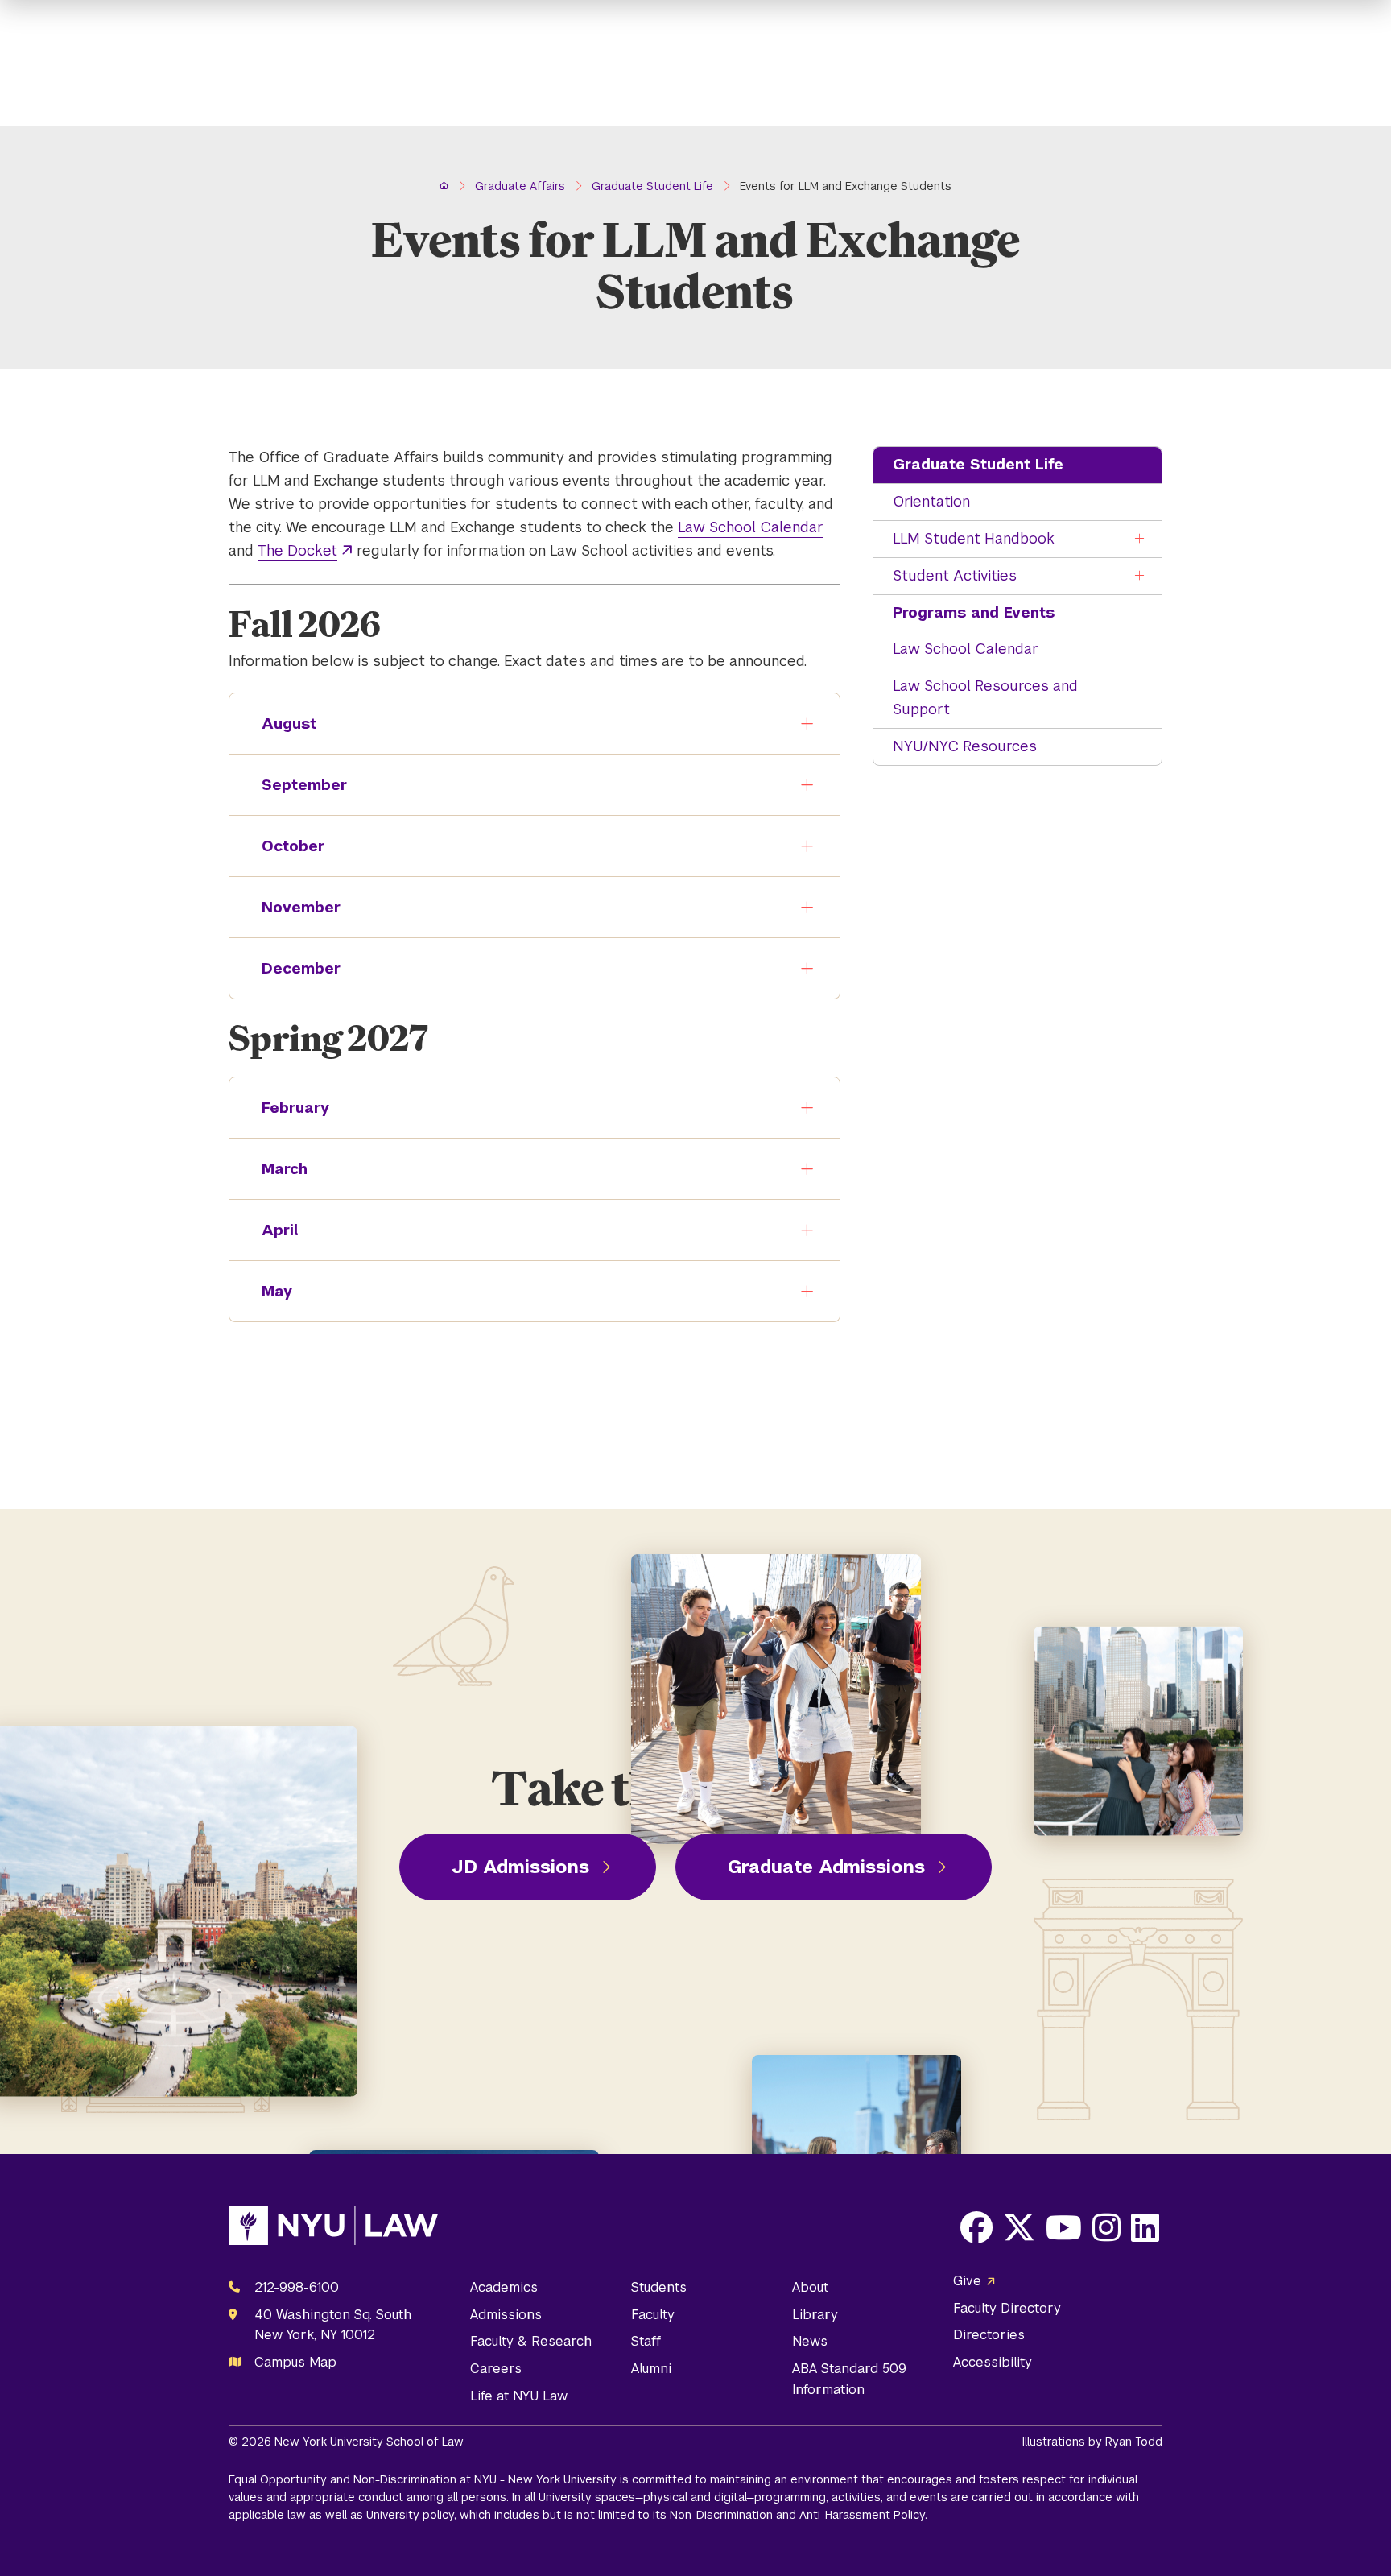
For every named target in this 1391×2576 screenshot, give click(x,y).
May (277, 1291)
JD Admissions (520, 1867)
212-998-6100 (297, 2287)
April (280, 1230)
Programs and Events (974, 612)
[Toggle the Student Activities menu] (1140, 576)
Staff (646, 2341)
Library (815, 2315)
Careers (496, 2369)
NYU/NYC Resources (965, 746)
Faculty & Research (531, 2341)
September (304, 785)
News (810, 2341)
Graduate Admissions (826, 1867)
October (293, 846)
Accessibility (993, 2362)
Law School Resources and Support (985, 697)
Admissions (506, 2315)
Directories (989, 2335)
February (295, 1108)
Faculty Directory (1007, 2308)
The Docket (297, 550)
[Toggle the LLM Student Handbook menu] (1140, 539)
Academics (504, 2287)
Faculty (653, 2315)
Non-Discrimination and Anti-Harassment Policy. (799, 2515)
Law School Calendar (966, 649)
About (810, 2287)
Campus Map (295, 2362)
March (285, 1169)
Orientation (931, 501)
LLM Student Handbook (974, 538)
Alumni (651, 2369)
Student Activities (955, 575)
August (289, 724)
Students (659, 2287)
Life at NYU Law (519, 2396)
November (301, 907)
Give (967, 2281)
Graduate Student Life (978, 464)
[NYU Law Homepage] (333, 2229)
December (301, 968)
